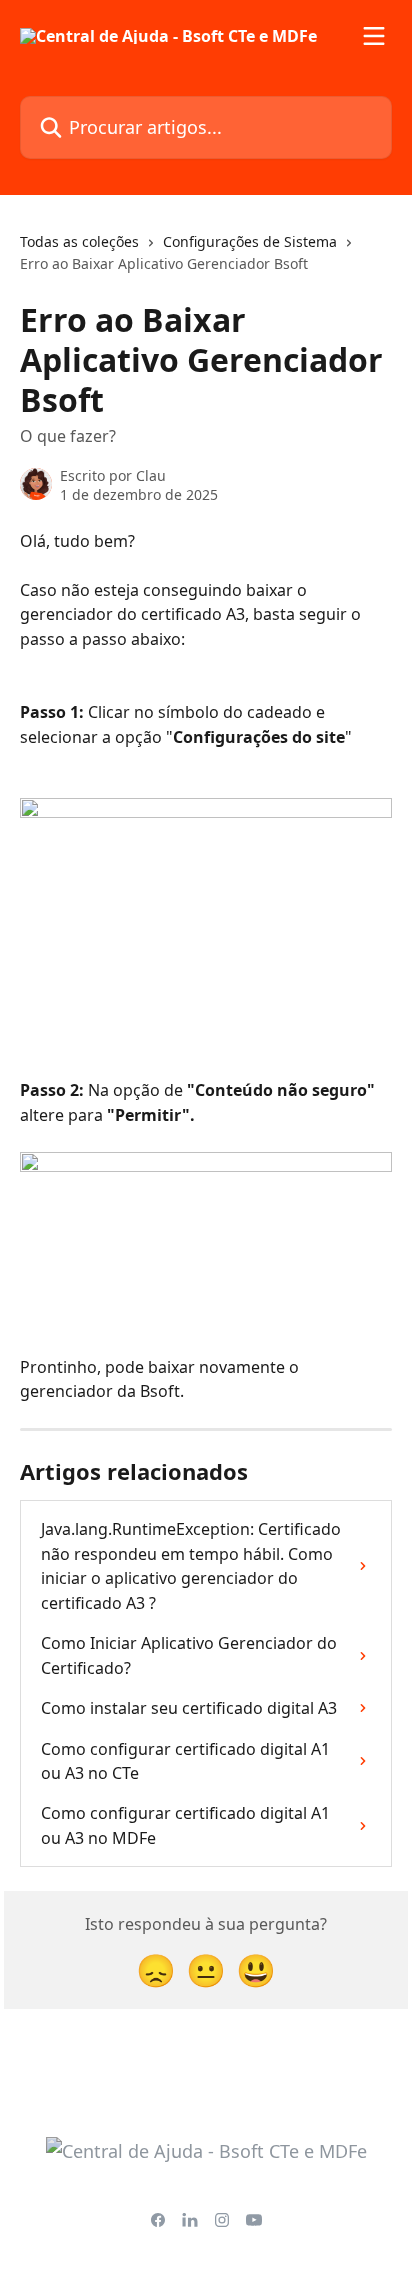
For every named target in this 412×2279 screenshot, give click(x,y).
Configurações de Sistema (250, 241)
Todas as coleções (79, 241)
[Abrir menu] (374, 36)
